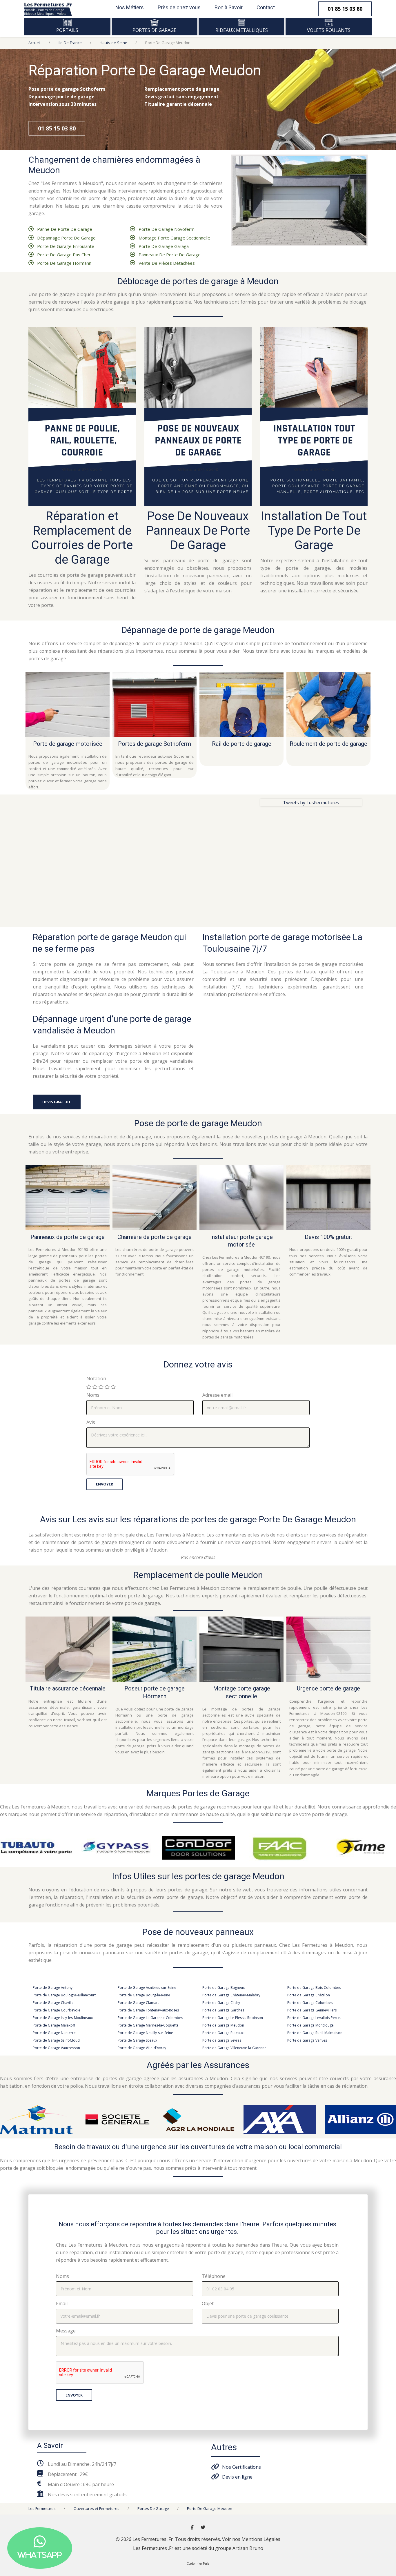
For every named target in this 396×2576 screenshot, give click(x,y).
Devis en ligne (237, 2477)
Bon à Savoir (229, 7)
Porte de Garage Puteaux (223, 2033)
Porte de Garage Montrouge (310, 2025)
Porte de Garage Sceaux (137, 2040)
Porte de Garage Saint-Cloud (56, 2040)
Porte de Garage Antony (53, 1988)
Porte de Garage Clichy (221, 2003)
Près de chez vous (179, 7)
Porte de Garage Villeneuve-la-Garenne (234, 2048)
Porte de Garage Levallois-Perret (314, 2018)
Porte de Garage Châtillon (309, 1995)
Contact (266, 7)
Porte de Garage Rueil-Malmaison (315, 2033)
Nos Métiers (130, 7)
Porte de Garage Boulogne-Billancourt (64, 1995)
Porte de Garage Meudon (223, 2025)
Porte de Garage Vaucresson (56, 2048)
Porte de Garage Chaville (53, 2003)
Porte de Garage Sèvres (222, 2040)
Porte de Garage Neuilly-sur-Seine (145, 2033)
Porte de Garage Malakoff (54, 2025)
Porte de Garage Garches (223, 2010)
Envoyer (105, 1484)
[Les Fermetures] (48, 8)
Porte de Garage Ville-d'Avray (142, 2048)
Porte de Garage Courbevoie (57, 2010)
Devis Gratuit (57, 1102)
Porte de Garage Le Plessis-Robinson (233, 2018)
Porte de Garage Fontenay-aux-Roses (148, 2010)
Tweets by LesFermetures (311, 803)
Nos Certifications (241, 2467)
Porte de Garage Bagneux (224, 1988)
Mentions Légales (261, 2539)
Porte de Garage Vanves (307, 2040)
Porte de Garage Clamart (138, 2003)
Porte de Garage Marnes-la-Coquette (148, 2025)
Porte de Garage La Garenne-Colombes (150, 2018)
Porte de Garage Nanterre (54, 2033)
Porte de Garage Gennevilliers (312, 2010)
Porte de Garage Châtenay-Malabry (231, 1995)
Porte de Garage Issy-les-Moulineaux (63, 2018)
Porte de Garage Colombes (310, 2003)
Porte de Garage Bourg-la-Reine (144, 1995)
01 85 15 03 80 (57, 128)
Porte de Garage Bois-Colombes (314, 1988)
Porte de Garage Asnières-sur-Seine (147, 1988)
